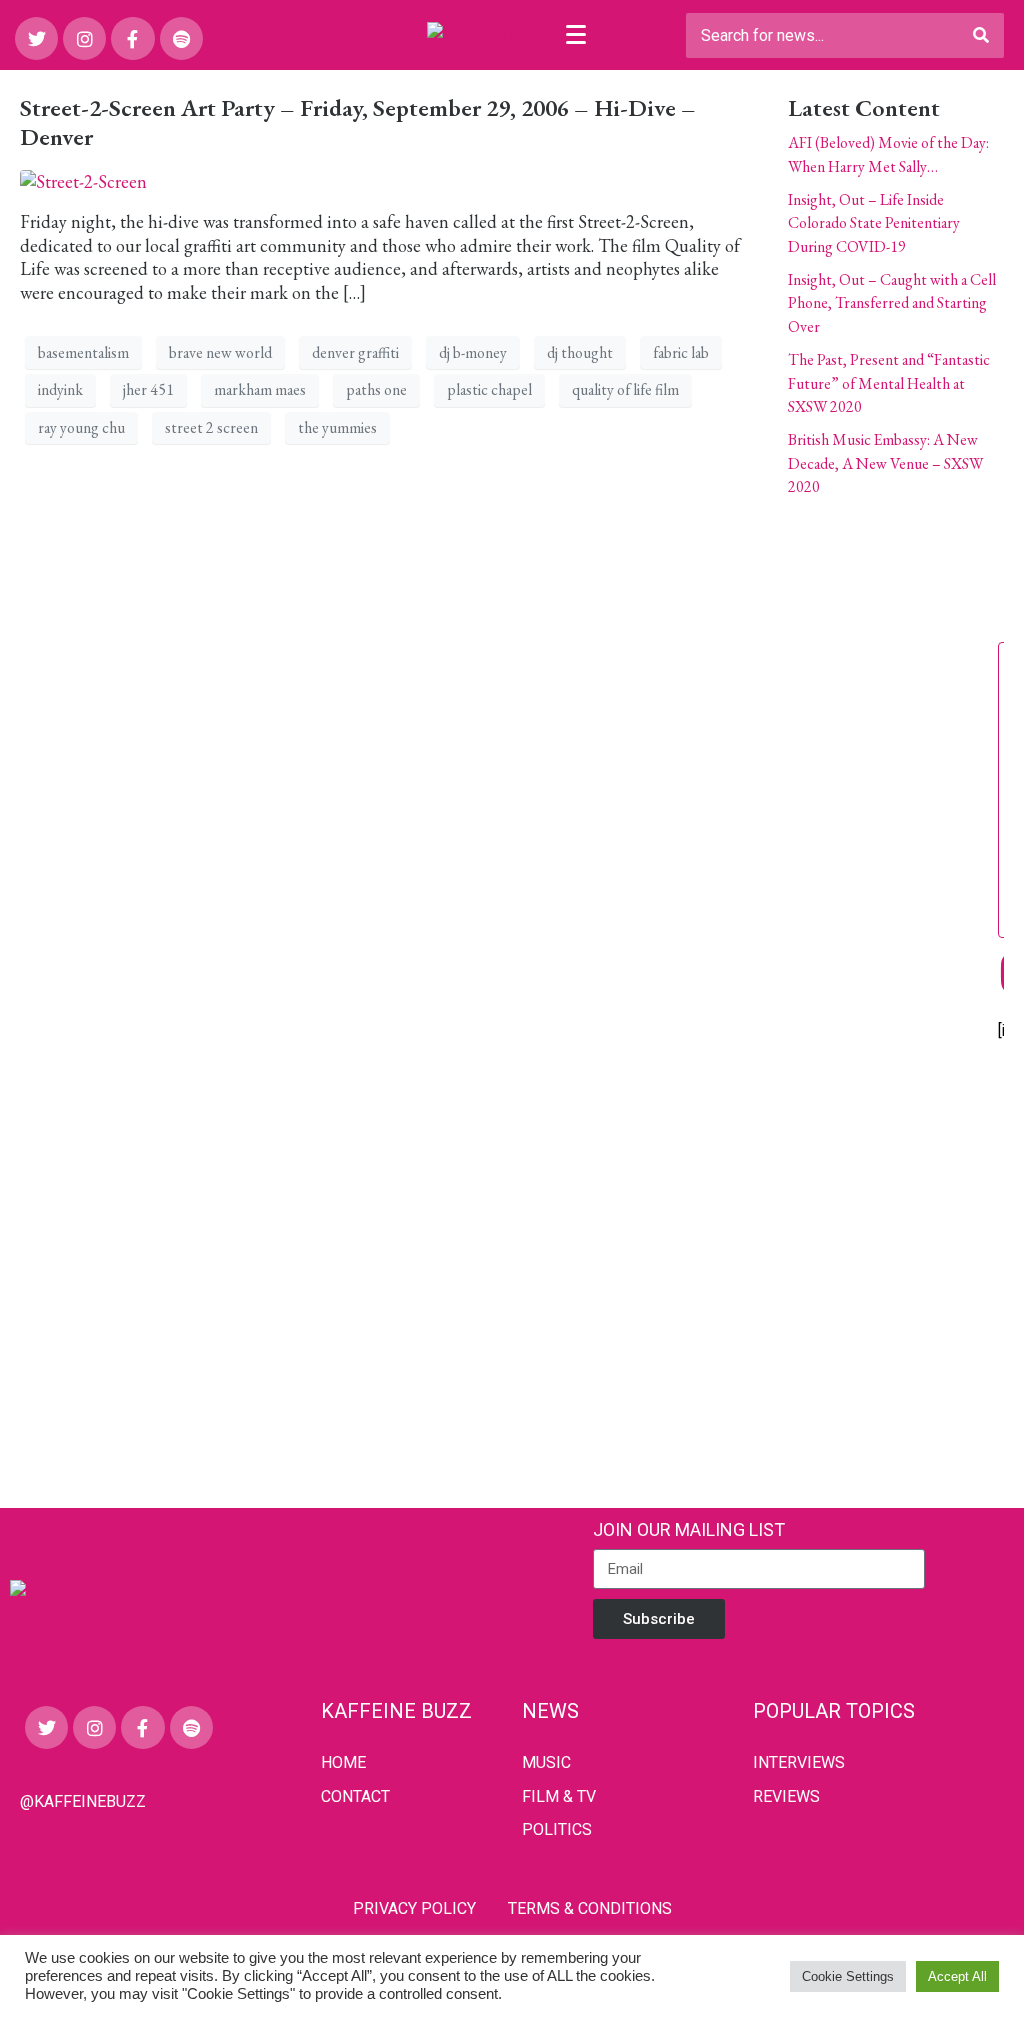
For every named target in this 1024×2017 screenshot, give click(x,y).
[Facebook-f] (132, 38)
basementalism (83, 352)
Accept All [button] (957, 1976)
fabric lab (681, 352)
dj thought (580, 352)
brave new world (220, 352)
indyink (60, 389)
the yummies (337, 427)
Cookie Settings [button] (848, 1976)
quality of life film (625, 389)
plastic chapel (489, 389)
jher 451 (148, 389)
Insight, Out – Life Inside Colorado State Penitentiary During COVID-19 (874, 223)
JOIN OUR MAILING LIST (689, 1529)
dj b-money (473, 352)
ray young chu (81, 427)
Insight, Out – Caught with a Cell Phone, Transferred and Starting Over (892, 303)
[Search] (981, 35)
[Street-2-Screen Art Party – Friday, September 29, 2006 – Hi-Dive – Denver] (83, 179)
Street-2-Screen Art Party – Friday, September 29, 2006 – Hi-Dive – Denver (358, 122)
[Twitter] (36, 38)
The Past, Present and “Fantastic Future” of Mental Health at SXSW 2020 (889, 383)
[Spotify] (181, 38)
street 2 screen (211, 427)
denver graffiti (355, 352)
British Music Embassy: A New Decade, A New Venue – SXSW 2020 (885, 463)
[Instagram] (84, 38)
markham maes (260, 389)
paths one (376, 389)
